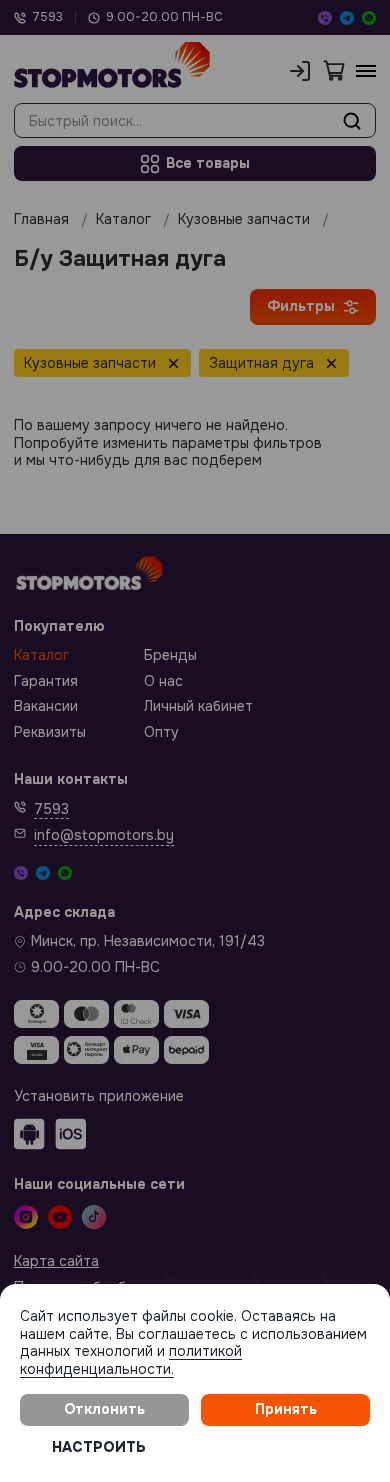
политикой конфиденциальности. (131, 1360)
